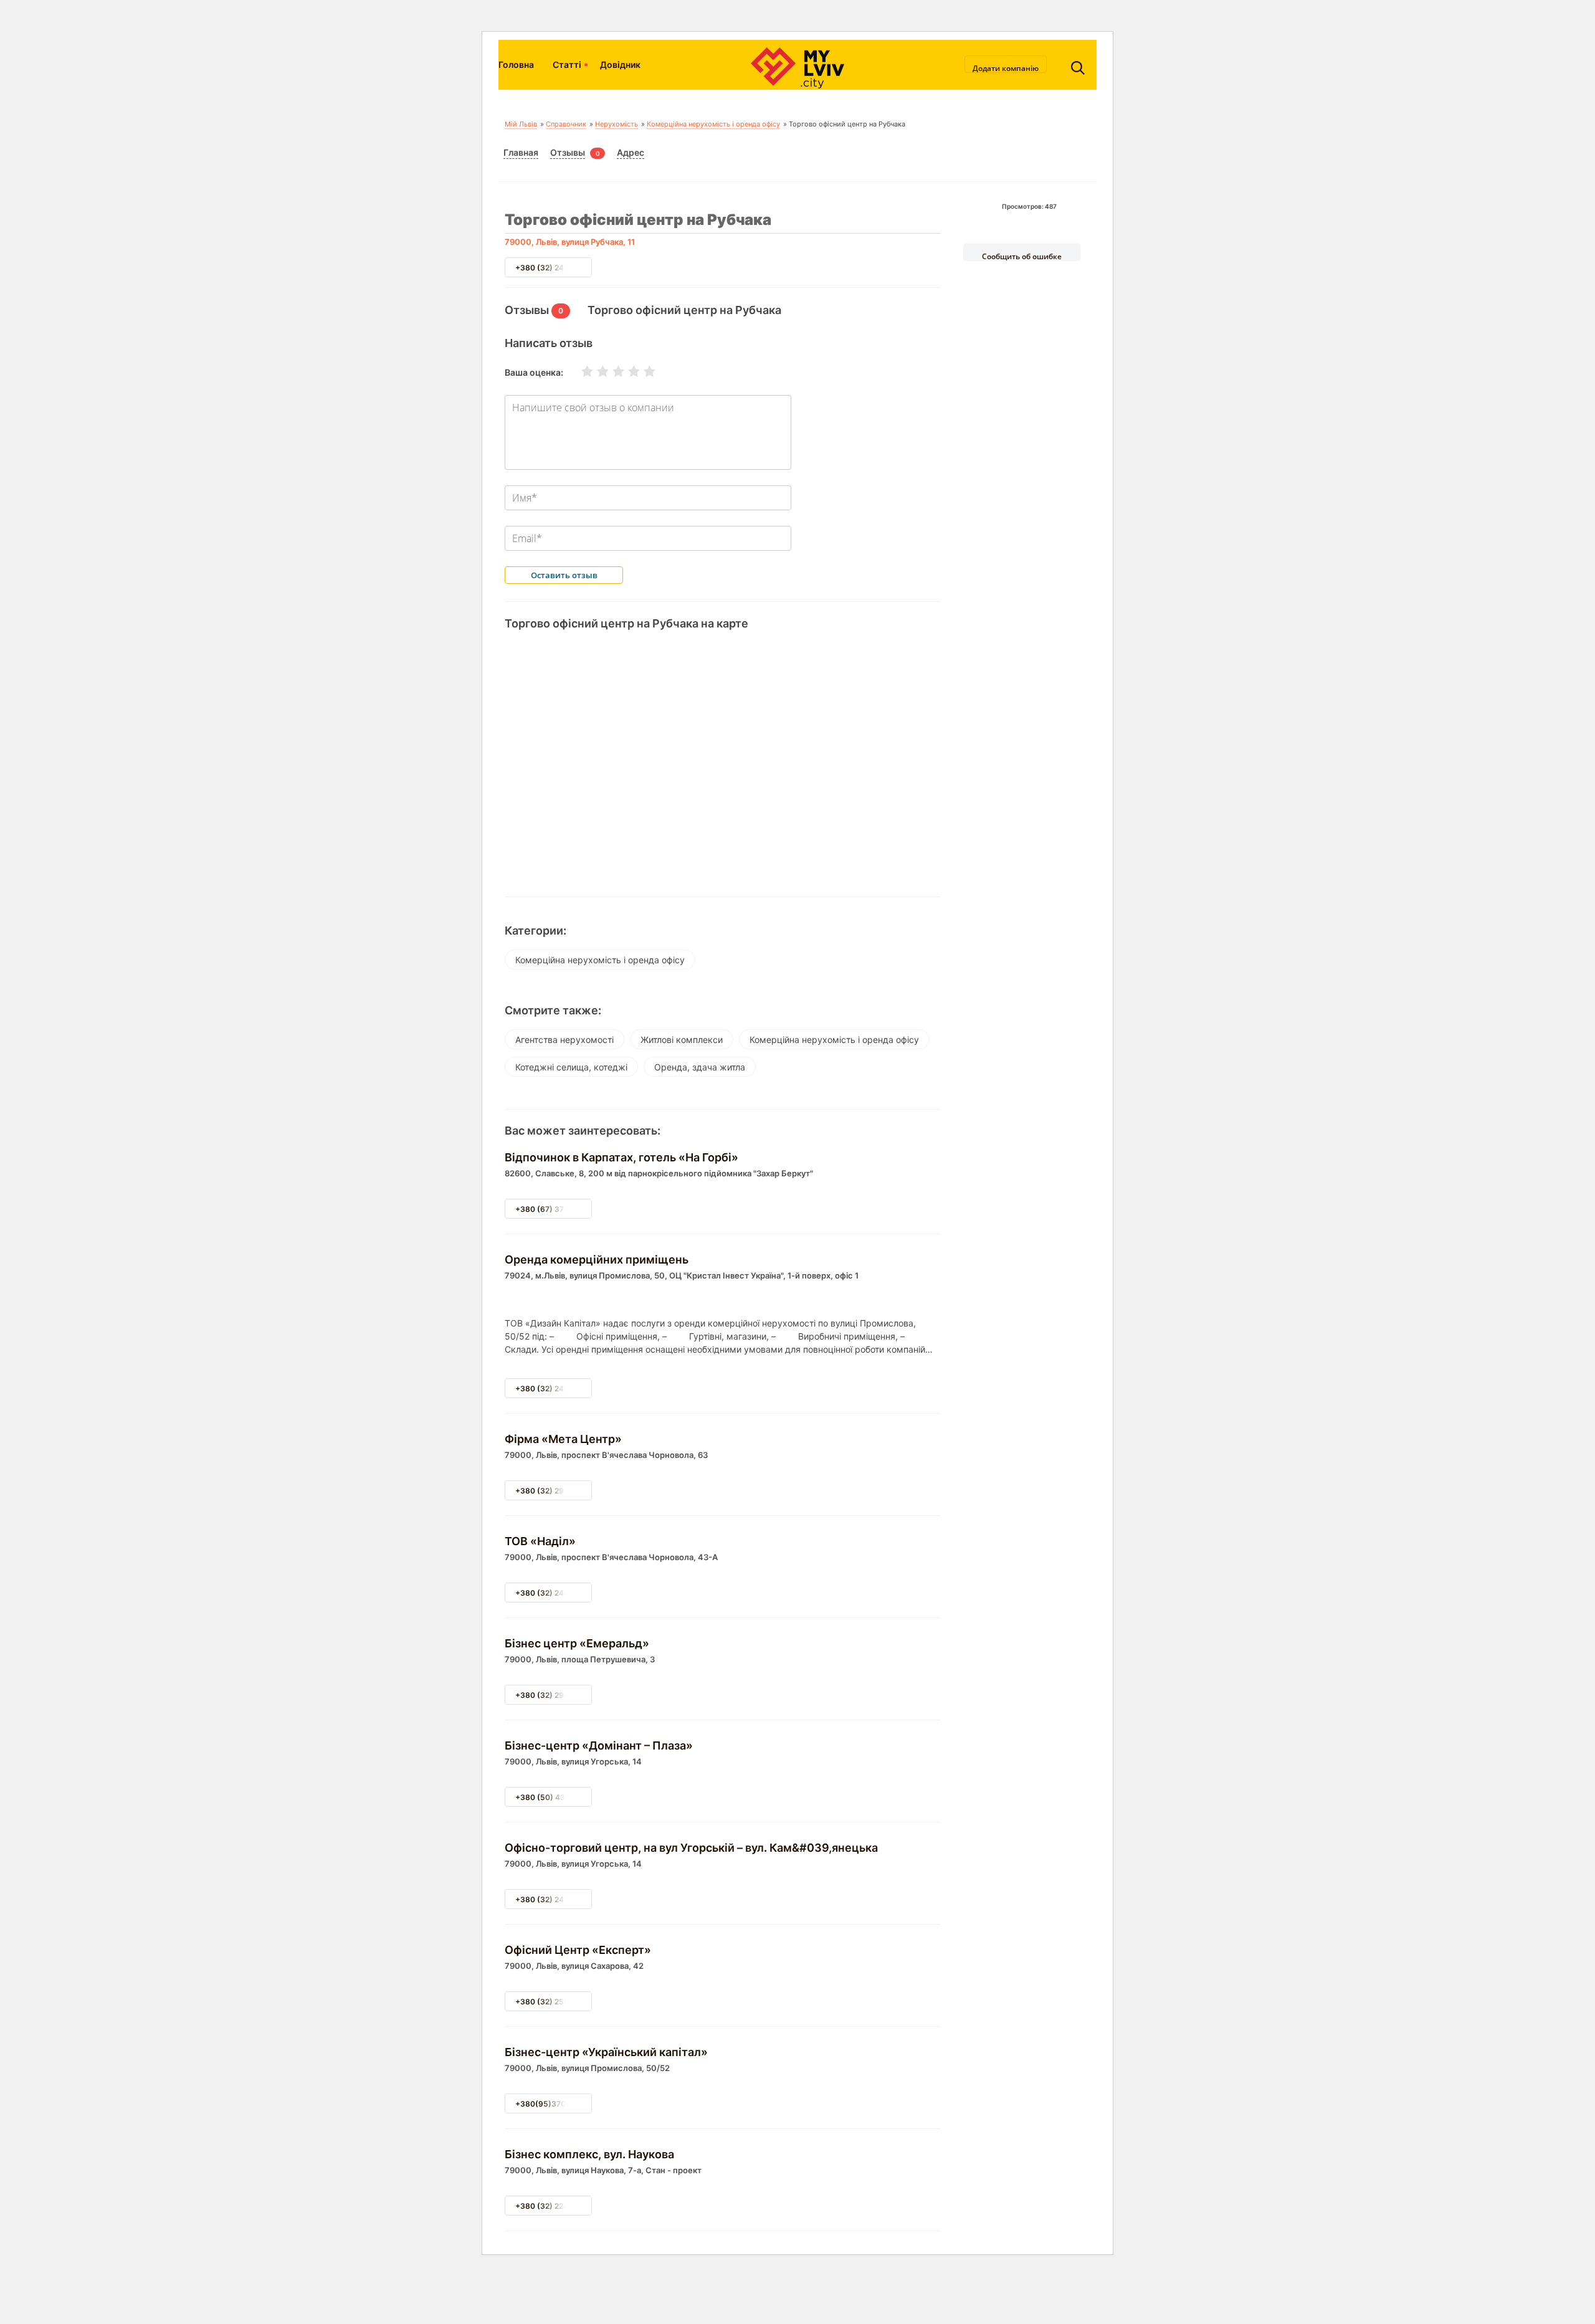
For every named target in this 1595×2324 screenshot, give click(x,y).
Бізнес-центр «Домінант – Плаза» (599, 1745)
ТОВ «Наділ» (540, 1541)
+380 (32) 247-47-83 (555, 1899)
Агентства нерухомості (564, 1040)
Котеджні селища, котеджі (571, 1067)
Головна (516, 64)
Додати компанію (1006, 68)
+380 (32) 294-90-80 (556, 1695)
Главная (521, 152)
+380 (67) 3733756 (552, 1209)
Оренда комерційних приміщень (597, 1260)
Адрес (631, 152)
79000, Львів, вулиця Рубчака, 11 (570, 242)
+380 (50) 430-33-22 (556, 1797)
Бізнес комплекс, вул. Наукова (589, 2154)
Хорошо (626, 371)
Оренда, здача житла (700, 1067)
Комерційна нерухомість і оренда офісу (713, 124)
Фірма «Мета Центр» (563, 1439)
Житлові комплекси (682, 1040)
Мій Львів (521, 124)
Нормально (611, 371)
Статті (567, 64)
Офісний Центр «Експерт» (578, 1950)
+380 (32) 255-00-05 (556, 2002)
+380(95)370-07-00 (554, 2104)
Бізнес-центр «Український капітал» (606, 2052)
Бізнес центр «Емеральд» (577, 1643)
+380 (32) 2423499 (552, 1388)
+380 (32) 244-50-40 (556, 1593)
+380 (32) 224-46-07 (555, 2206)
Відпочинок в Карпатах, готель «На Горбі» (621, 1157)
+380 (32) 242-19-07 (555, 268)
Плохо (595, 371)
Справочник (566, 124)
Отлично (642, 371)
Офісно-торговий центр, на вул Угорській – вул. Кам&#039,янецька (691, 1848)
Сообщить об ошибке (1022, 256)
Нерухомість (617, 124)
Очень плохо (579, 371)
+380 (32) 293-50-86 (556, 1491)
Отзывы (568, 152)
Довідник (620, 64)
